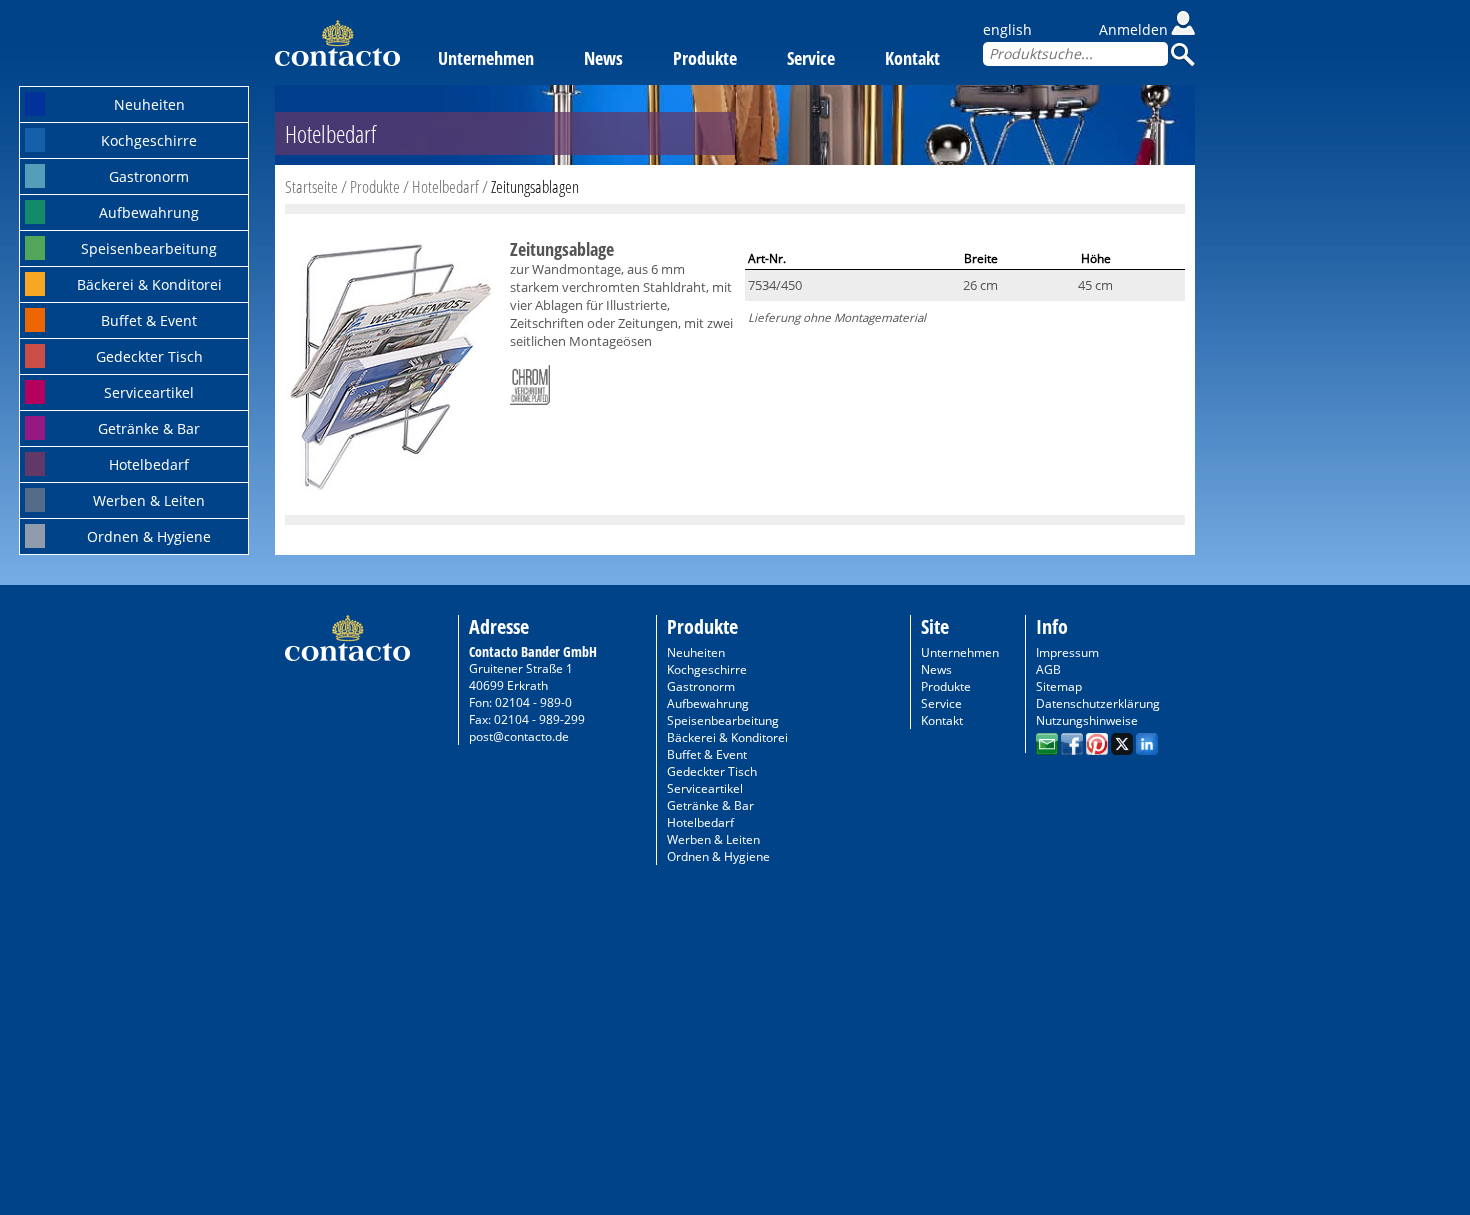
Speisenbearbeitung (149, 248)
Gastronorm (149, 176)
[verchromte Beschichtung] (530, 381)
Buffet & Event (149, 320)
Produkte (705, 58)
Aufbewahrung (149, 212)
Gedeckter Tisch (149, 356)
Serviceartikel (149, 392)
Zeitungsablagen (535, 186)
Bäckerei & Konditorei (149, 284)
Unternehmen (486, 58)
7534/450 (775, 285)
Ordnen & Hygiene (149, 536)
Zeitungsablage (562, 249)
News (603, 58)
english (1007, 29)
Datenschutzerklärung (1098, 703)
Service (811, 58)
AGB (1048, 669)
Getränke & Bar (149, 428)
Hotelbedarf (149, 464)
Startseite (311, 186)
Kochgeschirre (149, 140)
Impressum (1067, 652)
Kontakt (912, 58)
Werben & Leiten (149, 500)
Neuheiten (149, 104)
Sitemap (1059, 686)
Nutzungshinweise (1087, 720)
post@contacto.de (519, 736)
